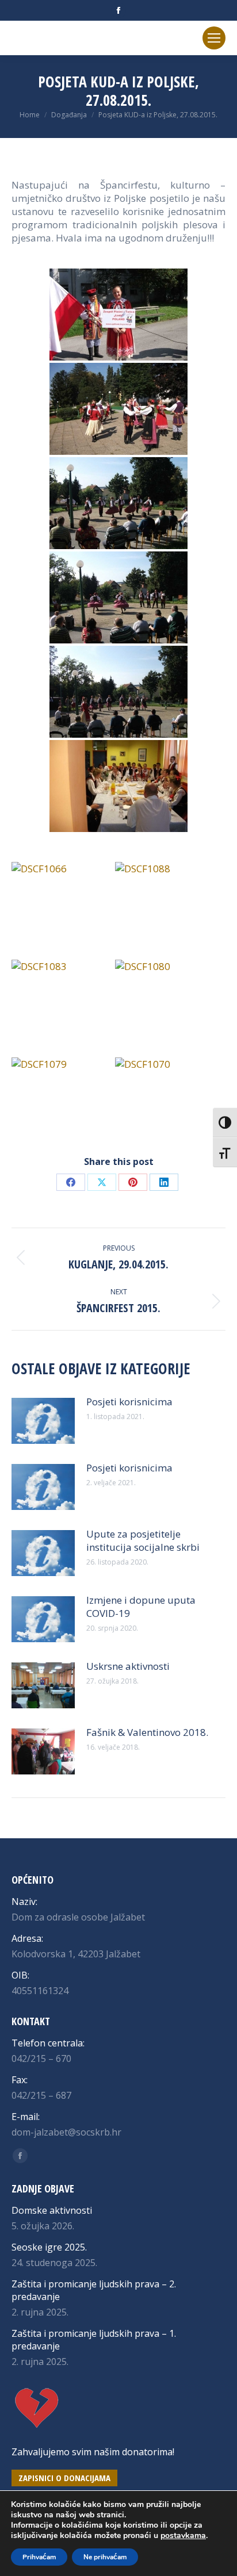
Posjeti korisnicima (129, 1402)
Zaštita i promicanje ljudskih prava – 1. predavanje (94, 2340)
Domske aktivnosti (52, 2210)
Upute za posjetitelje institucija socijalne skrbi (143, 1540)
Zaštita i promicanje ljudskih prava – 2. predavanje (94, 2290)
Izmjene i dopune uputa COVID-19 (141, 1607)
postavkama (183, 2536)
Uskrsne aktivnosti (128, 1666)
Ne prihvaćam (105, 2557)
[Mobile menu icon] (214, 38)
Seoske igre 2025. (49, 2247)
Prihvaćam (39, 2557)
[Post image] (43, 1421)
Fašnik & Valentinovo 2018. (147, 1732)
